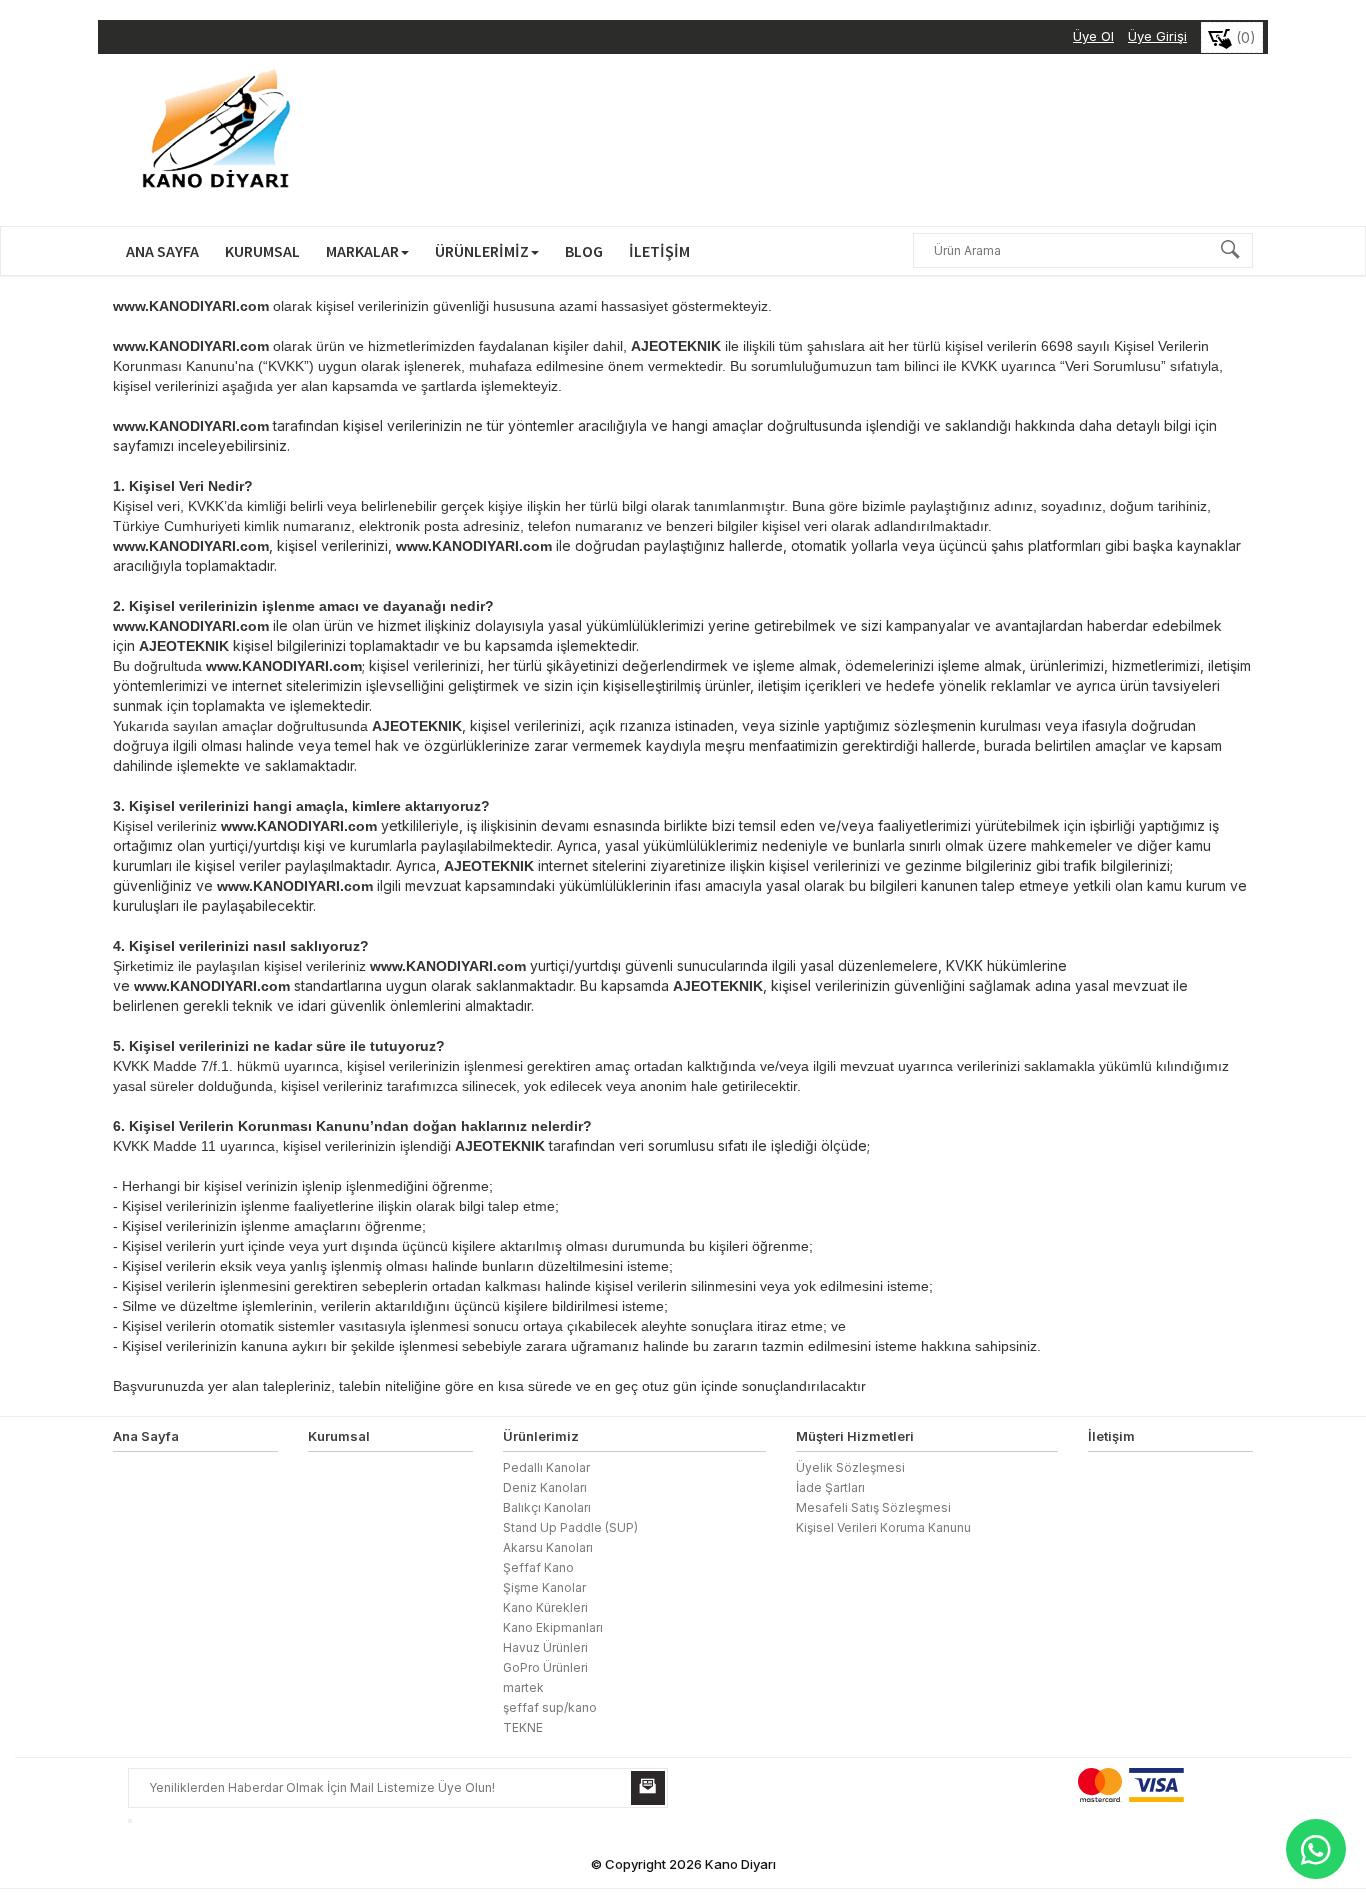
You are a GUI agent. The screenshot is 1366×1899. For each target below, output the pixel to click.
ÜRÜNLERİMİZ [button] (482, 251)
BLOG (584, 251)
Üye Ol (1093, 36)
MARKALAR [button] (362, 251)
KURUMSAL (262, 251)
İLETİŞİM (659, 251)
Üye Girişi (1157, 36)
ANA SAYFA (162, 251)
